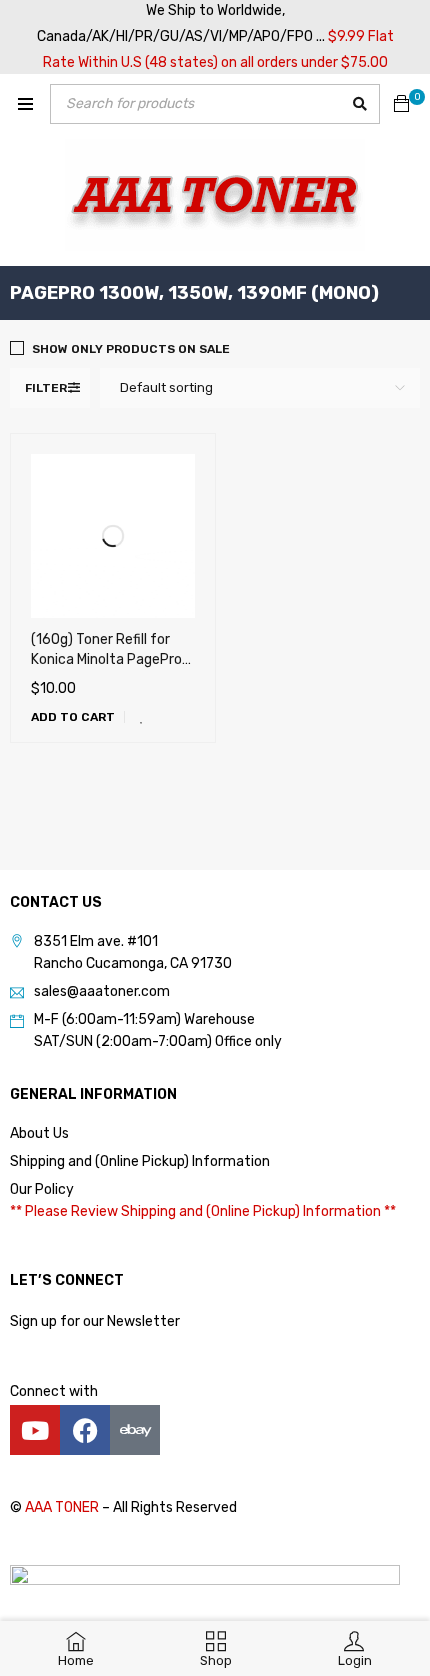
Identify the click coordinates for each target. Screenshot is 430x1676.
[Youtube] (35, 1430)
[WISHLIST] (142, 717)
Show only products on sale (131, 349)
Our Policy (42, 1189)
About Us (39, 1133)
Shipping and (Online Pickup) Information (140, 1161)
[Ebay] (135, 1430)
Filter (46, 388)
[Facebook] (85, 1430)
